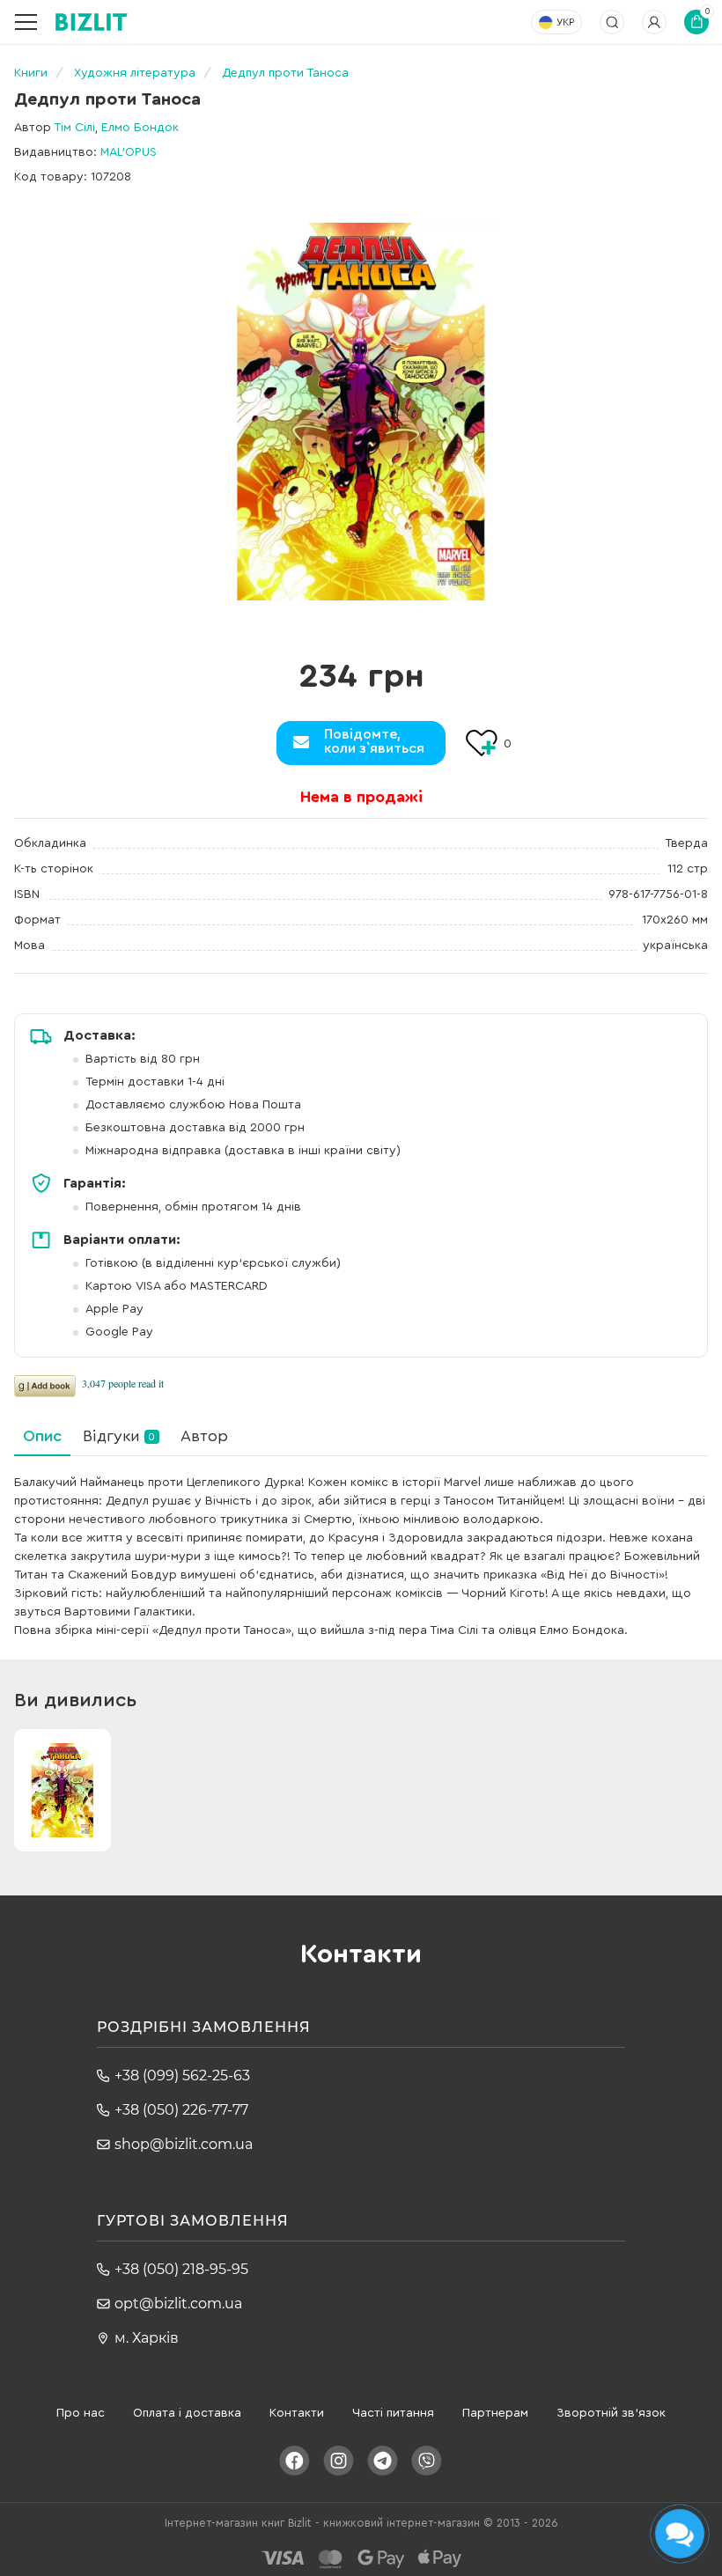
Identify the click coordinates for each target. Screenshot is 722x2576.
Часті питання (393, 2413)
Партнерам (495, 2413)
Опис (42, 1436)
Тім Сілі (74, 128)
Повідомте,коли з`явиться (374, 741)
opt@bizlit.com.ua (178, 2304)
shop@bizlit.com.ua (184, 2144)
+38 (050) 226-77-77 (181, 2110)
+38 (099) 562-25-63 (182, 2076)
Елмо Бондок (140, 128)
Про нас (81, 2413)
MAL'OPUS (129, 152)
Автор (204, 1436)
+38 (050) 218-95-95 (181, 2269)
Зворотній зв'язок (611, 2413)
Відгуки (119, 1436)
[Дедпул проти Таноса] (361, 412)
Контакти (297, 2413)
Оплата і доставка (187, 2413)
